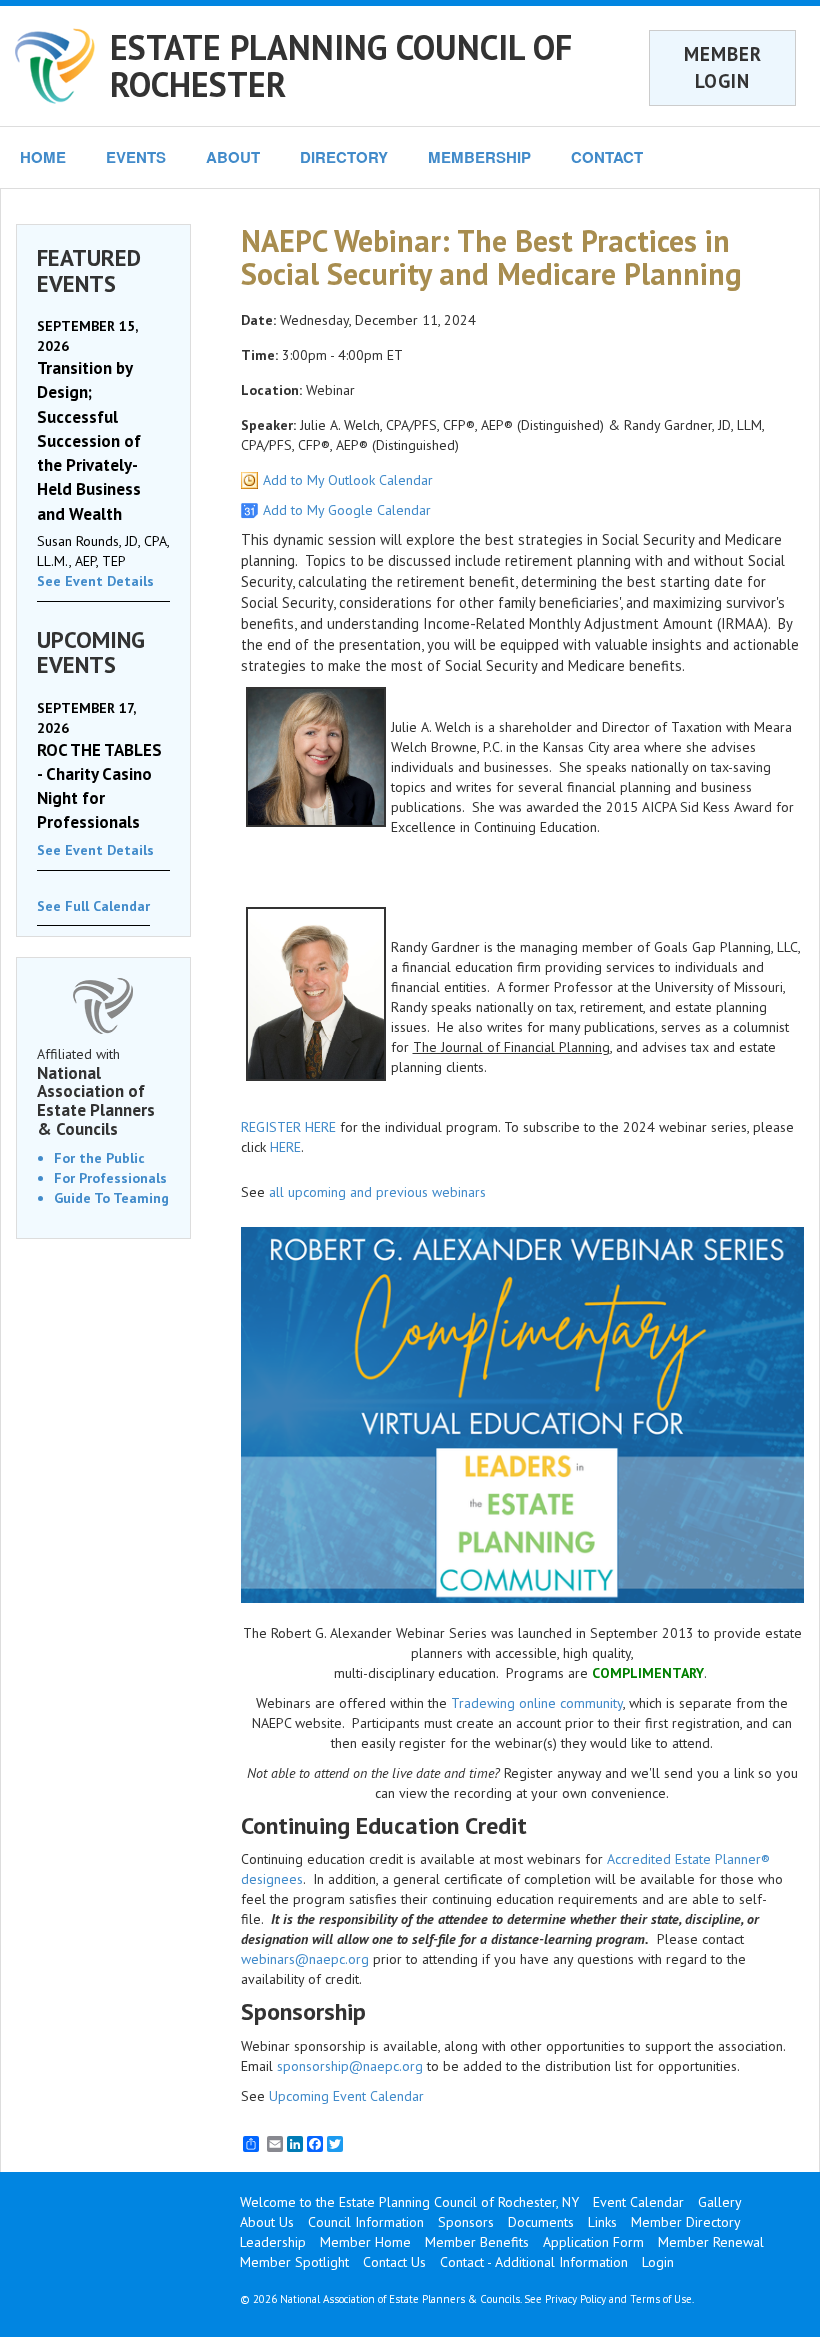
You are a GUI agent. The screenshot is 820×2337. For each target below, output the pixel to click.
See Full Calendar (93, 906)
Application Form (593, 2242)
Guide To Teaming (111, 1198)
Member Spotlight (294, 2262)
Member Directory (686, 2222)
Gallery (720, 2202)
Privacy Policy (575, 2299)
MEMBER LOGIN (723, 67)
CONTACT (607, 157)
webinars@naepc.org (305, 1959)
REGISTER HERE (288, 1127)
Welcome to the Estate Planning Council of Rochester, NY (409, 2202)
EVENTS (136, 157)
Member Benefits (477, 2242)
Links (602, 2222)
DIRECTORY (344, 157)
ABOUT (233, 157)
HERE (285, 1147)
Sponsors (466, 2222)
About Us (267, 2222)
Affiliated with (96, 1092)
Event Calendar (638, 2202)
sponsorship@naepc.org (350, 2066)
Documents (541, 2222)
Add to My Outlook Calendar (348, 480)
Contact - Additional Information (534, 2262)
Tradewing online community (537, 1703)
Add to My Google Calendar (347, 510)
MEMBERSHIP (479, 157)
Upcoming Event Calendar (346, 2096)
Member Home (365, 2242)
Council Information (366, 2222)
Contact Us (394, 2262)
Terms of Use (661, 2299)
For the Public (99, 1158)
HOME (43, 157)
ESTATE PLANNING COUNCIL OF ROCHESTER (341, 65)
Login (658, 2262)
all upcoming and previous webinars (377, 1192)
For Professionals (110, 1178)
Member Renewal (711, 2242)
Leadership (273, 2242)
